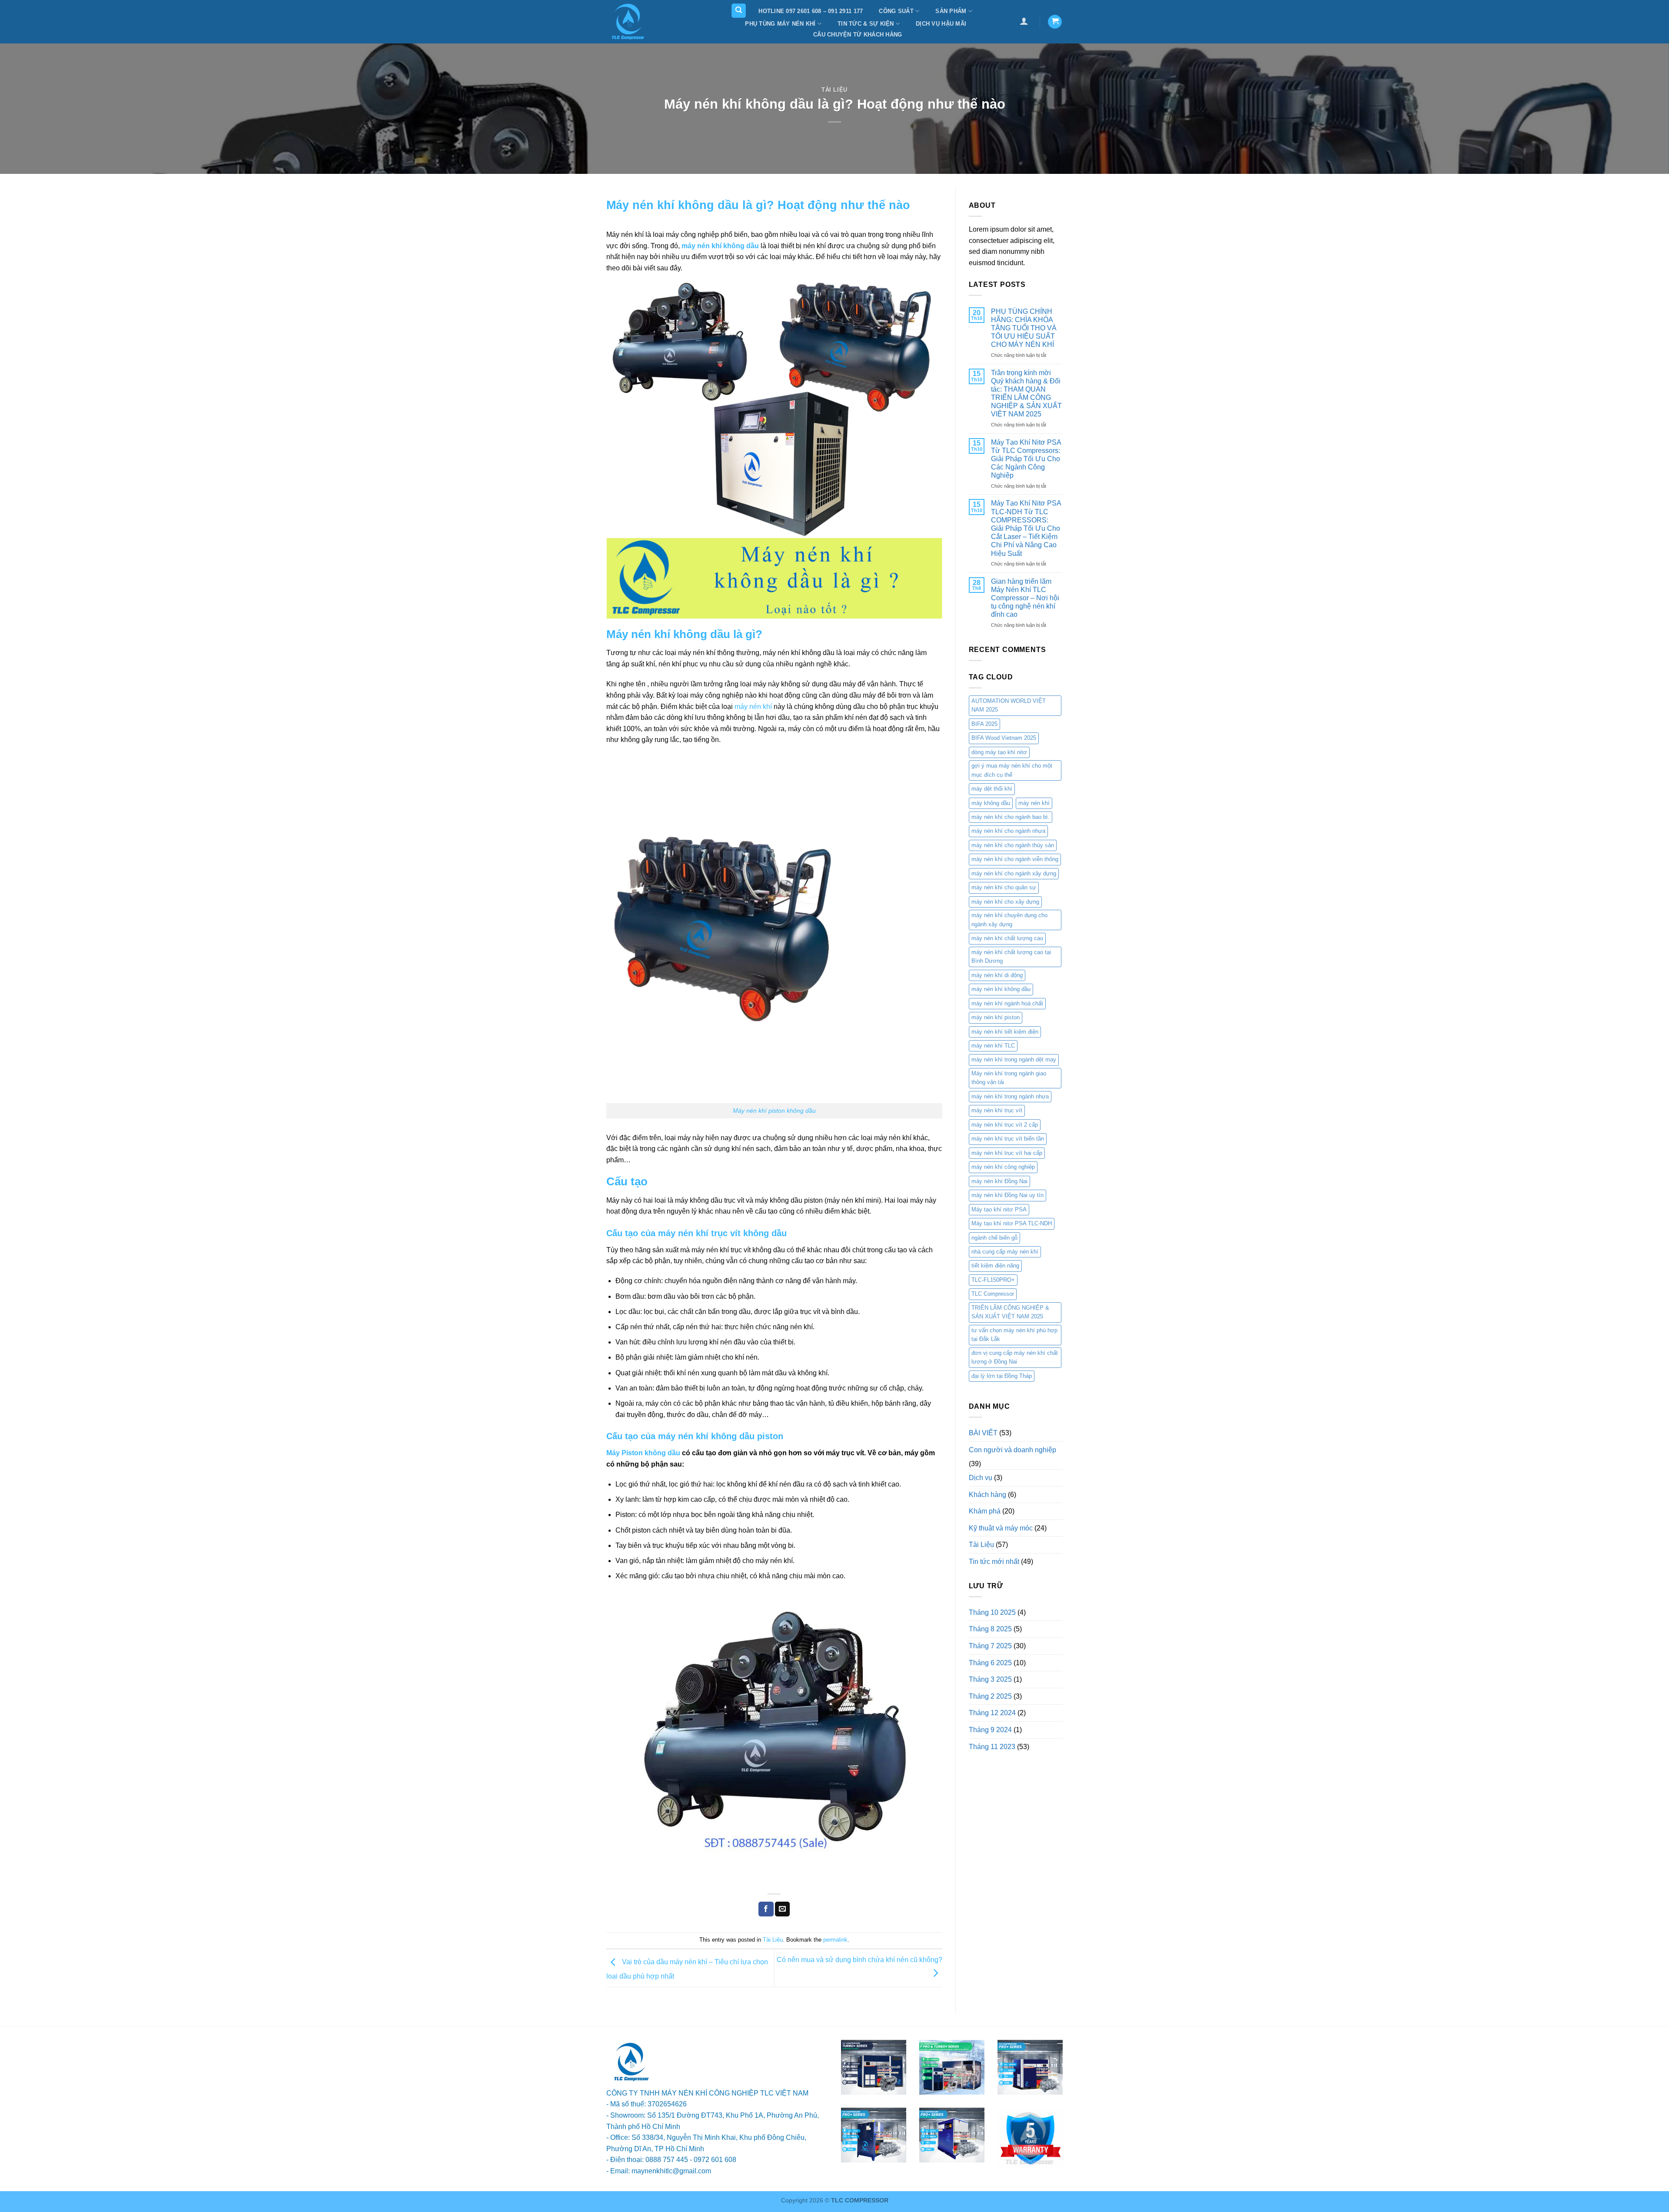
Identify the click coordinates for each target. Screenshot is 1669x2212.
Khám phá (985, 1511)
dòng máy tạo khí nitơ (999, 752)
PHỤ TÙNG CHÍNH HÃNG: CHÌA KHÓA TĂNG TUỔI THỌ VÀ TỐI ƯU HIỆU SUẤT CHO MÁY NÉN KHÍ (1024, 328)
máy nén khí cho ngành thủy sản (1013, 845)
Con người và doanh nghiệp (1012, 1450)
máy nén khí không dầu (1001, 989)
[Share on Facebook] (766, 1909)
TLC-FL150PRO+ (993, 1280)
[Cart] (1055, 22)
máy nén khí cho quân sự (1004, 887)
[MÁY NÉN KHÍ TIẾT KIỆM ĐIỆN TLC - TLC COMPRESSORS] (645, 22)
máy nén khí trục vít (997, 1110)
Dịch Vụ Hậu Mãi (941, 24)
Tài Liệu (834, 90)
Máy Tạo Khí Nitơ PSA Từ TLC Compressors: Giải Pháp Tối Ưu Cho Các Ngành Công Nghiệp (1026, 459)
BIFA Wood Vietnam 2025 (1004, 738)
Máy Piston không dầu (643, 1453)
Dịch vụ (981, 1478)
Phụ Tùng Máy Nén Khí (780, 24)
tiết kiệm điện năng (995, 1266)
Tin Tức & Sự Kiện (866, 24)
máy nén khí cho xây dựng (1005, 902)
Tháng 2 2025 (990, 1696)
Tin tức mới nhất (994, 1562)
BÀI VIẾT (983, 1433)
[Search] (739, 11)
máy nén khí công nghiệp (1003, 1167)
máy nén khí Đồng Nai (999, 1181)
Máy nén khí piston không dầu (774, 1111)
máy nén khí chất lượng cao (1007, 938)
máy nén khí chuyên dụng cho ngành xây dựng (1009, 920)
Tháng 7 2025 (990, 1646)
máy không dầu (991, 803)
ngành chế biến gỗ (994, 1238)
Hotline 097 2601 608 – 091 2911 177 (811, 11)
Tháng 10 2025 (992, 1612)
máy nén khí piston (996, 1017)
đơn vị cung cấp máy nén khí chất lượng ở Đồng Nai (1015, 1357)
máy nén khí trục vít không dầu (722, 1233)
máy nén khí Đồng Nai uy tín (1007, 1195)
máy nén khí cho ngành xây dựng (1014, 873)
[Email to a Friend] (782, 1909)
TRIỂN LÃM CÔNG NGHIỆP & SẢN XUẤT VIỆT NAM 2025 (1010, 1312)
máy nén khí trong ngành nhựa (1010, 1096)
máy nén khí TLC (993, 1046)
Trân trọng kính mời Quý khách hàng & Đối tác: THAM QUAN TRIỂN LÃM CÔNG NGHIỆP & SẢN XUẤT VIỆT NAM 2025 (1026, 394)
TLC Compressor (993, 1294)
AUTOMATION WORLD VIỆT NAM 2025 (1009, 705)
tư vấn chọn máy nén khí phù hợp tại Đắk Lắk (1014, 1335)
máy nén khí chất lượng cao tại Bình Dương (1011, 956)
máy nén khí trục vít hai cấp (1007, 1153)
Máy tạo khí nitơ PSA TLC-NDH (1012, 1223)
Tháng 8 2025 (990, 1629)
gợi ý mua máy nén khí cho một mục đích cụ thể (1012, 770)
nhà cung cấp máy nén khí (1005, 1252)
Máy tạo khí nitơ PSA (999, 1209)
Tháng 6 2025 (990, 1663)
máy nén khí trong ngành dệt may (1014, 1059)
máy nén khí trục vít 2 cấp (1005, 1125)
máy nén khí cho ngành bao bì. (1011, 817)
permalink (835, 1940)
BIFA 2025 (984, 724)
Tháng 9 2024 (990, 1730)
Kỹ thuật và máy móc (1001, 1528)
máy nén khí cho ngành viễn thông (1015, 859)
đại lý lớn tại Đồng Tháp (1002, 1376)
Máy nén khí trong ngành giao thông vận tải (1009, 1078)
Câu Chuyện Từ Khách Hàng (858, 35)
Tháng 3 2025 (990, 1679)
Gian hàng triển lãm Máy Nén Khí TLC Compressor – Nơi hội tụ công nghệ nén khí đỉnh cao (1025, 598)
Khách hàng (987, 1495)
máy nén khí (753, 707)
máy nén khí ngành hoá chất (1007, 1003)
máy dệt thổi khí (992, 789)
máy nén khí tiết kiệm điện (1005, 1032)
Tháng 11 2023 (992, 1747)
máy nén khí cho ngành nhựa (1008, 831)
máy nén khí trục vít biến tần (1008, 1139)
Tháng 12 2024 (992, 1713)
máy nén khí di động (997, 975)
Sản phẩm (951, 11)
